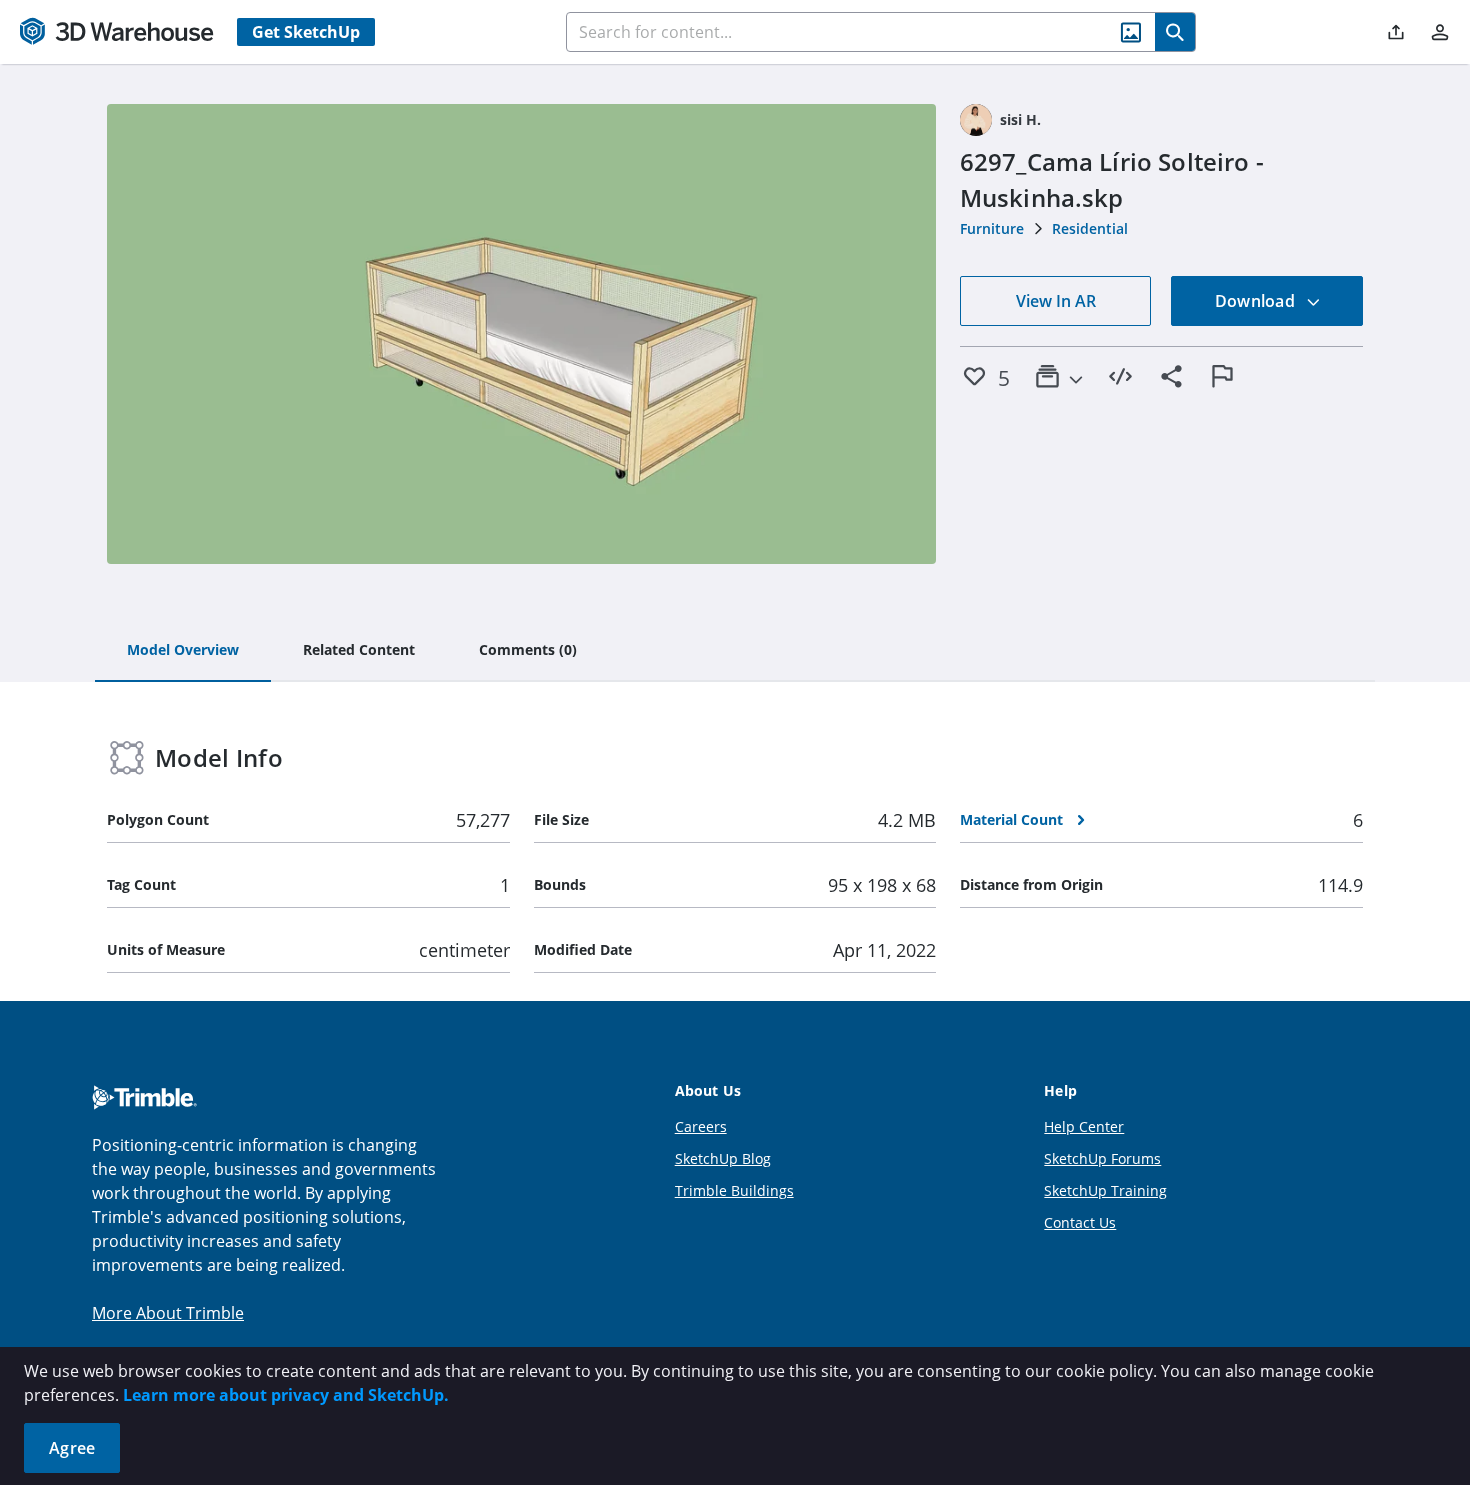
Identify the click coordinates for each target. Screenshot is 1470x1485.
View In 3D (521, 334)
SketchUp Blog (723, 1158)
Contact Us (1080, 1222)
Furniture (992, 228)
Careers (701, 1126)
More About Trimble (168, 1313)
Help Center (1084, 1126)
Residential (1090, 228)
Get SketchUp (306, 32)
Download (1257, 301)
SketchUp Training (1105, 1190)
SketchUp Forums (1102, 1158)
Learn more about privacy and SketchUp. (286, 1395)
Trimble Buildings (734, 1190)
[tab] (183, 651)
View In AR (1056, 301)
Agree (72, 1448)
